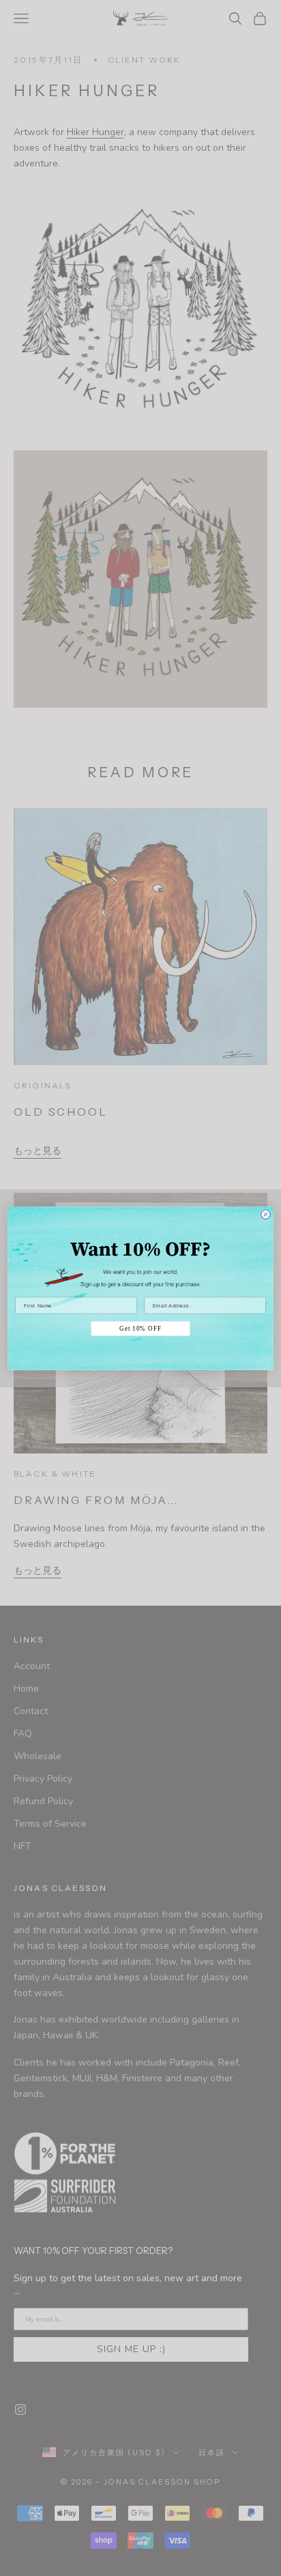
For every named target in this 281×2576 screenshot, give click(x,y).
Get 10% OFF (140, 1328)
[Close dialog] (265, 1214)
